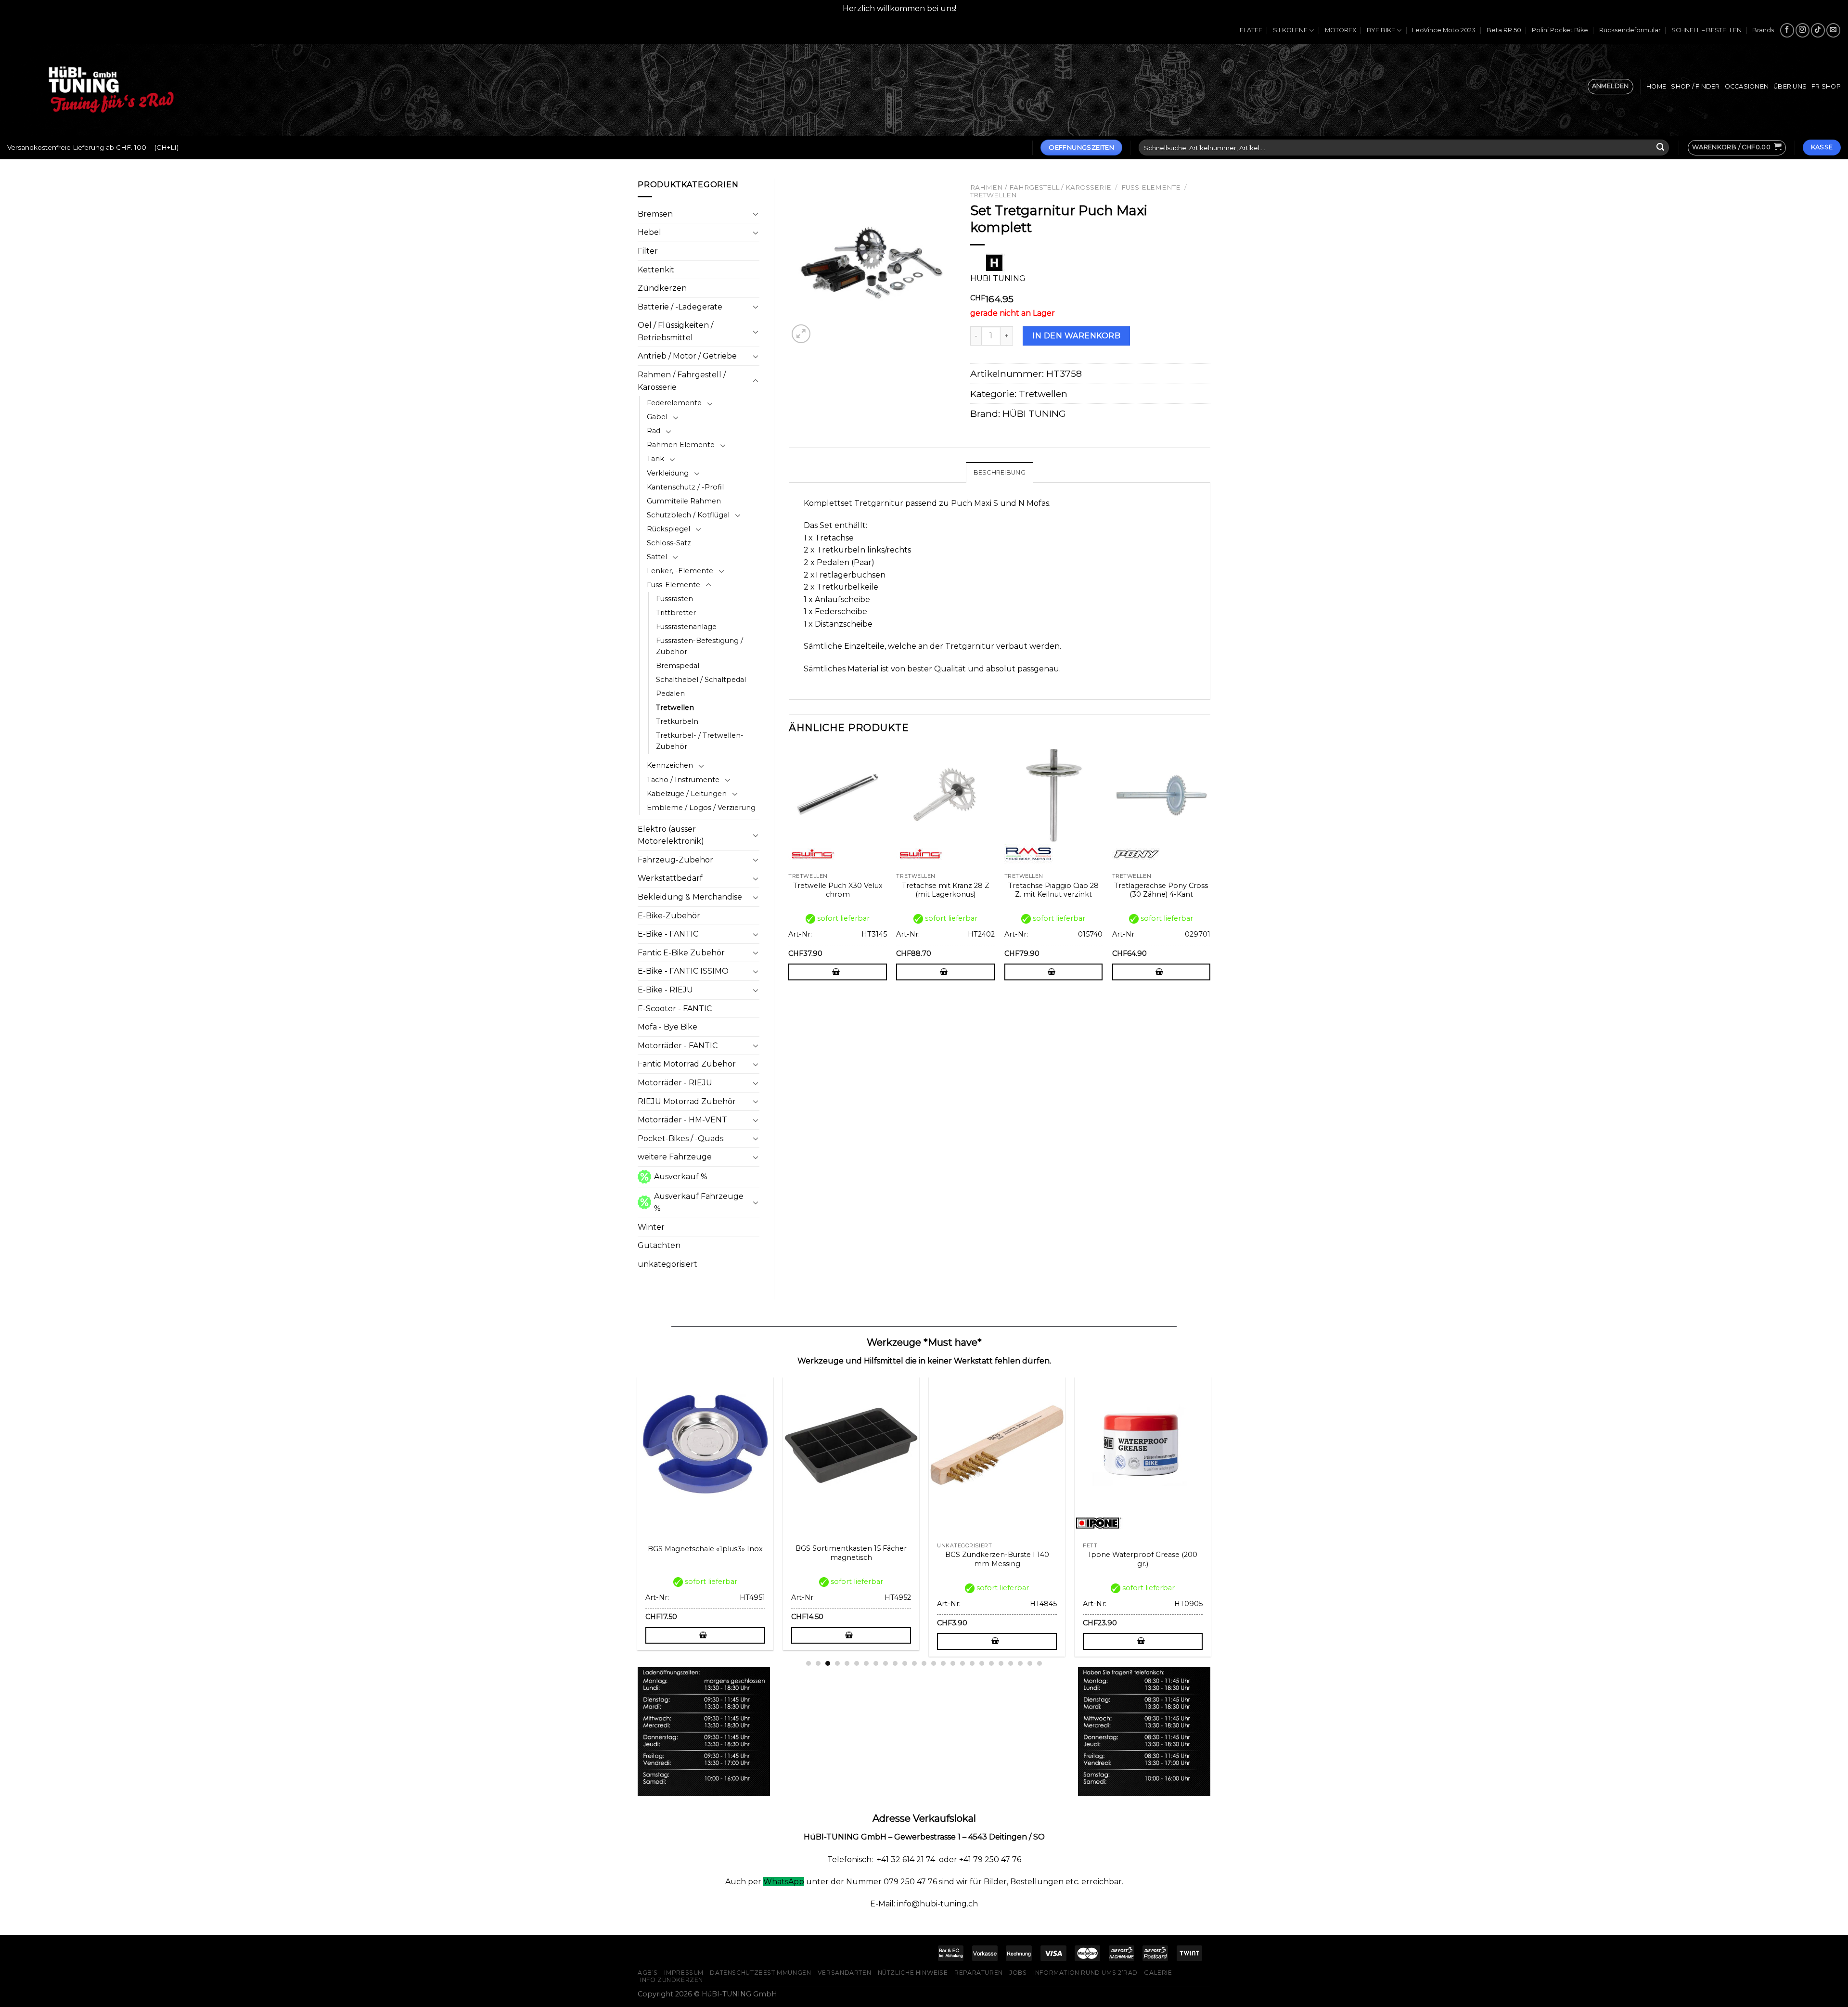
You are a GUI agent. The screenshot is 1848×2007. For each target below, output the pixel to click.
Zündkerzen (662, 288)
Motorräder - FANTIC (678, 1046)
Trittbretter (676, 613)
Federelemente (674, 403)
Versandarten (844, 1973)
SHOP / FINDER (1695, 86)
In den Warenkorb (1076, 336)
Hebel (649, 232)
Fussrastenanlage (686, 627)
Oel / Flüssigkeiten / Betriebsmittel (675, 331)
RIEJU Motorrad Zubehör (687, 1101)
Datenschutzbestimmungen (760, 1973)
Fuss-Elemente (674, 585)
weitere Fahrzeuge (675, 1157)
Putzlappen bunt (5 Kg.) (1010, 1555)
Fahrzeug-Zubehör (675, 860)
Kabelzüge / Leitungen (687, 794)
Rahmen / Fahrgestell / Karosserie (682, 381)
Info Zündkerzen (672, 1980)
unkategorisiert (667, 1264)
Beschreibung (1000, 472)
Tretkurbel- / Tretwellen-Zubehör (700, 741)
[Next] (1210, 871)
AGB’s (648, 1973)
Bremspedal (678, 666)
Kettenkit (656, 270)
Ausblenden (982, 8)
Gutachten (659, 1245)
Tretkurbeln (677, 721)
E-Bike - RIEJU (665, 990)
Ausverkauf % (681, 1177)
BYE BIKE (1381, 30)
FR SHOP (1826, 86)
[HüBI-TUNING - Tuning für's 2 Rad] (111, 90)
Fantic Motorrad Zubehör (687, 1064)
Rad (654, 431)
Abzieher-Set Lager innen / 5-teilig (864, 1559)
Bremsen (655, 214)
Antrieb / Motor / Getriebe (687, 356)
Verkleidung (668, 473)
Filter (648, 251)
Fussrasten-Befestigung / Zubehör (699, 646)
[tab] (1000, 472)
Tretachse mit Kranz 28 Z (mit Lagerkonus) (946, 890)
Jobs (1018, 1973)
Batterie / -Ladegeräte (680, 307)
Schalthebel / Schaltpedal (701, 680)
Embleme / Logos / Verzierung (701, 808)
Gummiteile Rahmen (684, 501)
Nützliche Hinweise (913, 1973)
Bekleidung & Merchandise (690, 897)
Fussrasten (674, 599)
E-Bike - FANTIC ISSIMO (683, 971)
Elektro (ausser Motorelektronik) (671, 835)
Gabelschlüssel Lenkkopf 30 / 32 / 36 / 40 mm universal (1156, 1559)
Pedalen (670, 694)
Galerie (1158, 1973)
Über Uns (1790, 86)
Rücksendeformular (1630, 30)
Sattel (657, 557)
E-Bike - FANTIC (668, 934)
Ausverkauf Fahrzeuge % (699, 1203)
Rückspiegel (668, 529)
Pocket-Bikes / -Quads (680, 1139)
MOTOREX (1341, 30)
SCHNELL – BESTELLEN (1707, 30)
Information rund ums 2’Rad (1085, 1973)
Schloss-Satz (669, 543)
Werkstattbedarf (670, 878)
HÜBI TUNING (1034, 413)
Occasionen (1747, 86)
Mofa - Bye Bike (667, 1027)
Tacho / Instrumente (683, 780)
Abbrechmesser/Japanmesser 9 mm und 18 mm (718, 1559)
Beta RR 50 (1504, 30)
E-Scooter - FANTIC (675, 1009)
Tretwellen (675, 708)
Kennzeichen (670, 765)
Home (1656, 86)
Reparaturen (979, 1973)
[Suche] (1660, 148)
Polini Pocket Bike (1560, 30)
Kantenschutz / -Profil (685, 487)
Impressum (684, 1973)
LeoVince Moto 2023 (1444, 30)
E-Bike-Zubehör (669, 916)
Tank (655, 459)
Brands (1763, 30)
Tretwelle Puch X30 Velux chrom (838, 890)
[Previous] (789, 871)
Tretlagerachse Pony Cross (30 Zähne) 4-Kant (1161, 890)
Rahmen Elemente (681, 445)
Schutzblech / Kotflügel (688, 515)
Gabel (657, 417)
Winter (651, 1227)
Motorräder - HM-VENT (682, 1120)
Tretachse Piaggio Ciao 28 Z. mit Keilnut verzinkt (1053, 890)
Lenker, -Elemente (680, 571)
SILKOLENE (1290, 30)
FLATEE (1251, 30)
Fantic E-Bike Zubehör (681, 953)
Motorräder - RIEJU (675, 1083)
